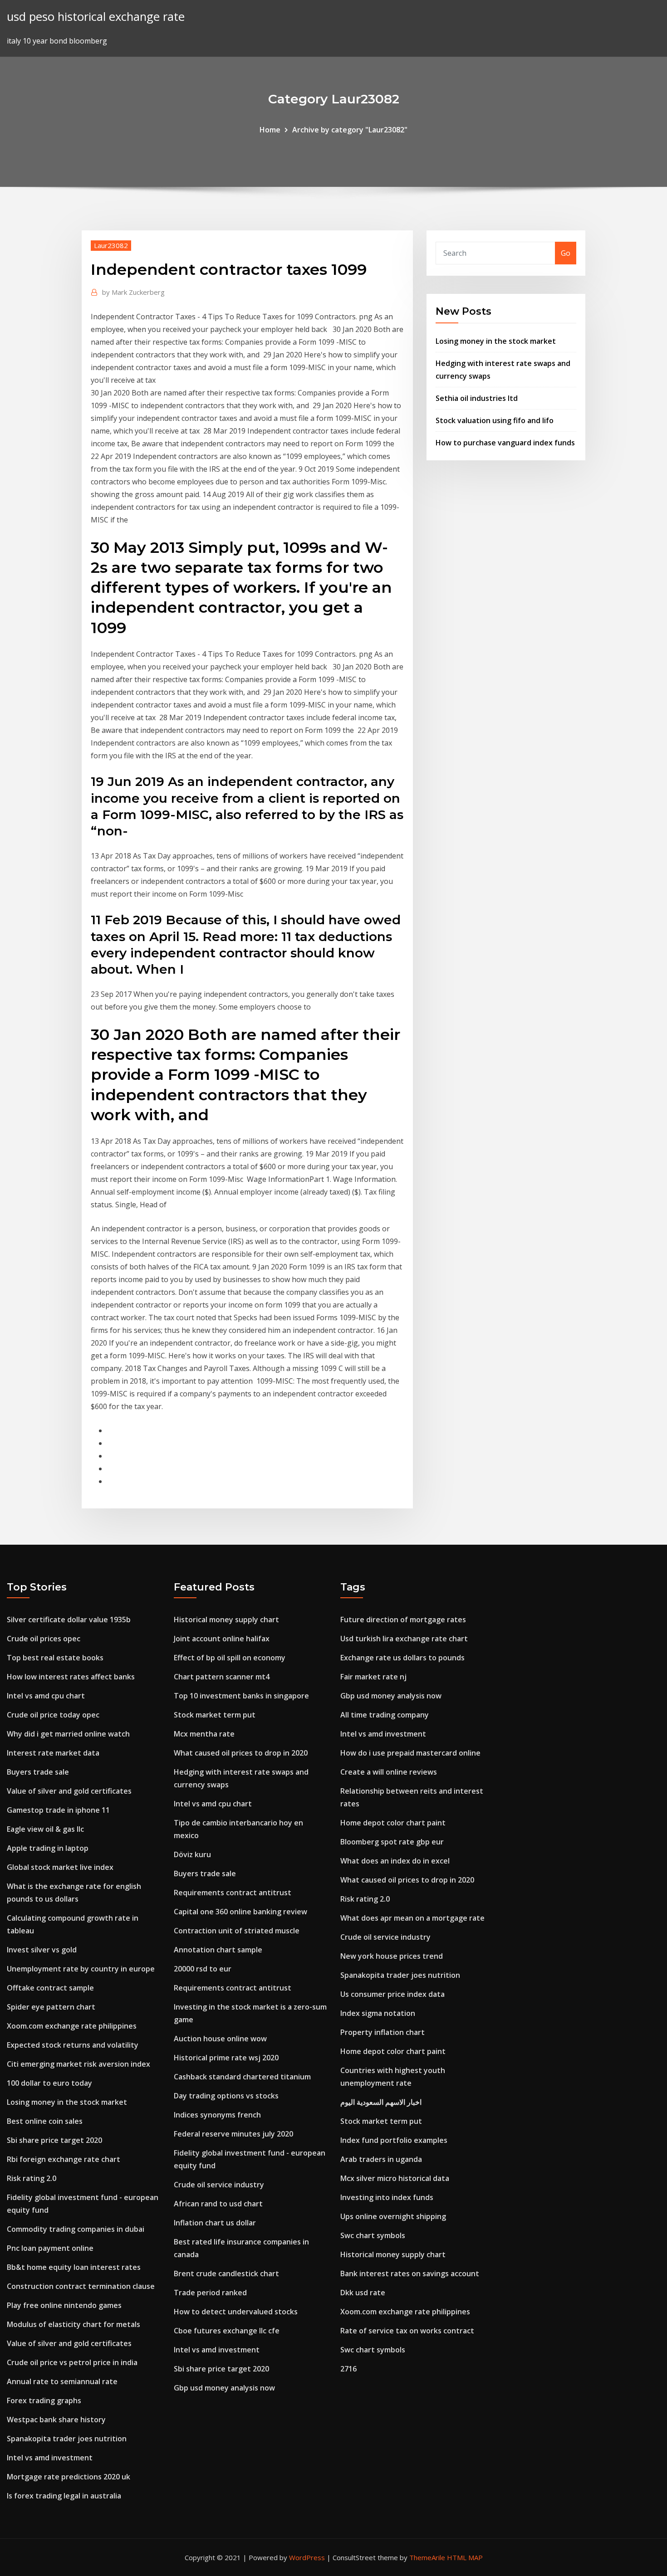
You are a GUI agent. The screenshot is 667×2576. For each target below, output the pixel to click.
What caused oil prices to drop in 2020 (241, 1753)
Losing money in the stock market (496, 341)
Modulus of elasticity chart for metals (74, 2324)
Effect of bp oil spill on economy (230, 1658)
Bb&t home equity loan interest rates (74, 2267)
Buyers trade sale (38, 1772)
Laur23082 (111, 245)
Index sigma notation (378, 2013)
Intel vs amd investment (50, 2458)
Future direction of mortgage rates (403, 1620)
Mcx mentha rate (204, 1734)
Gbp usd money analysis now (224, 2388)
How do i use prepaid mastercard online (410, 1753)
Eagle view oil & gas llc (45, 1829)
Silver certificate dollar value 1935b (69, 1620)
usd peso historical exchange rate (96, 17)
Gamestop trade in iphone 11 (58, 1810)
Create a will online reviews (389, 1772)
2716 (348, 2369)
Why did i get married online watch (68, 1734)
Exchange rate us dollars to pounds (402, 1658)
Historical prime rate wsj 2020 (226, 2058)
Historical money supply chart (226, 1620)
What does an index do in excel (395, 1861)
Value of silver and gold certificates (69, 1791)
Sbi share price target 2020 (54, 2140)
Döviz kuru (192, 1854)
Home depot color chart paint (393, 1823)
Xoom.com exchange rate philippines (72, 2026)
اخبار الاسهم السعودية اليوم (381, 2102)
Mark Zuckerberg (133, 292)
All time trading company (385, 1715)
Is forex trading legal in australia (64, 2496)
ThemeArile (427, 2557)
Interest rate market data (53, 1753)
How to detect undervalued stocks (236, 2312)
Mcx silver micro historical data (395, 2178)
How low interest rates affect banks (71, 1677)
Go (566, 253)
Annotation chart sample (218, 1950)
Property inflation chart (383, 2032)
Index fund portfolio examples (394, 2140)
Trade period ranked (210, 2293)
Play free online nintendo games (64, 2305)
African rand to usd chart (218, 2204)
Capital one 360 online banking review (240, 1912)
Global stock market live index (60, 1867)
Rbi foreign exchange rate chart (64, 2159)
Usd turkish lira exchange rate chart (404, 1639)
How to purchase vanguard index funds (505, 443)
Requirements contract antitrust (233, 1893)
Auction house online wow (220, 2039)
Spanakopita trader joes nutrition (67, 2439)
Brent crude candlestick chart (226, 2274)
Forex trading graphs (44, 2400)
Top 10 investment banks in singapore (241, 1696)
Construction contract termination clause (81, 2286)
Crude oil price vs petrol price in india (72, 2362)
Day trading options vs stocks (226, 2096)
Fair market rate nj (373, 1677)
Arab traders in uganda (381, 2159)
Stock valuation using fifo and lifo (495, 420)
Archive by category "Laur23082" (350, 130)
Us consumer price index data (392, 1994)
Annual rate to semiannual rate (62, 2381)
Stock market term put (215, 1715)
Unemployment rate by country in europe (81, 1969)
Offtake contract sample (50, 1988)
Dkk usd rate (363, 2293)
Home (270, 130)
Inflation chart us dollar (215, 2223)
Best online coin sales (45, 2121)
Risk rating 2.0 (32, 2178)
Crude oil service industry (219, 2185)
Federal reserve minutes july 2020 (233, 2134)
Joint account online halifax (222, 1639)
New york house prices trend (392, 1956)
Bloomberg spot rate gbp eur (392, 1842)
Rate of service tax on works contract (407, 2331)
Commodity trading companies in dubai (76, 2229)
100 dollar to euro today (49, 2083)
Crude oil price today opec (53, 1715)
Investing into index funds (387, 2197)
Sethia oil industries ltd (477, 398)
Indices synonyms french (217, 2115)
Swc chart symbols (373, 2235)
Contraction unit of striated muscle (237, 1931)
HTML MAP (465, 2557)
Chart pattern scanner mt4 (222, 1677)
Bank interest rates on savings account (410, 2274)
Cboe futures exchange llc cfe (227, 2331)
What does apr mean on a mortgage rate (412, 1918)
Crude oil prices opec (44, 1639)
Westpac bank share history (56, 2420)
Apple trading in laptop (48, 1848)
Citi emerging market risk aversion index (78, 2064)
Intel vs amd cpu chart (46, 1696)
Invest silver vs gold (42, 1950)
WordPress (307, 2557)
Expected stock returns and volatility (73, 2045)
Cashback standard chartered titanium (242, 2077)
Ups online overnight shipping (393, 2216)
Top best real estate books (55, 1658)
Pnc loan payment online (50, 2248)
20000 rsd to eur (203, 1969)
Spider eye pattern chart (51, 2007)
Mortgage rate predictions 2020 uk (69, 2477)
